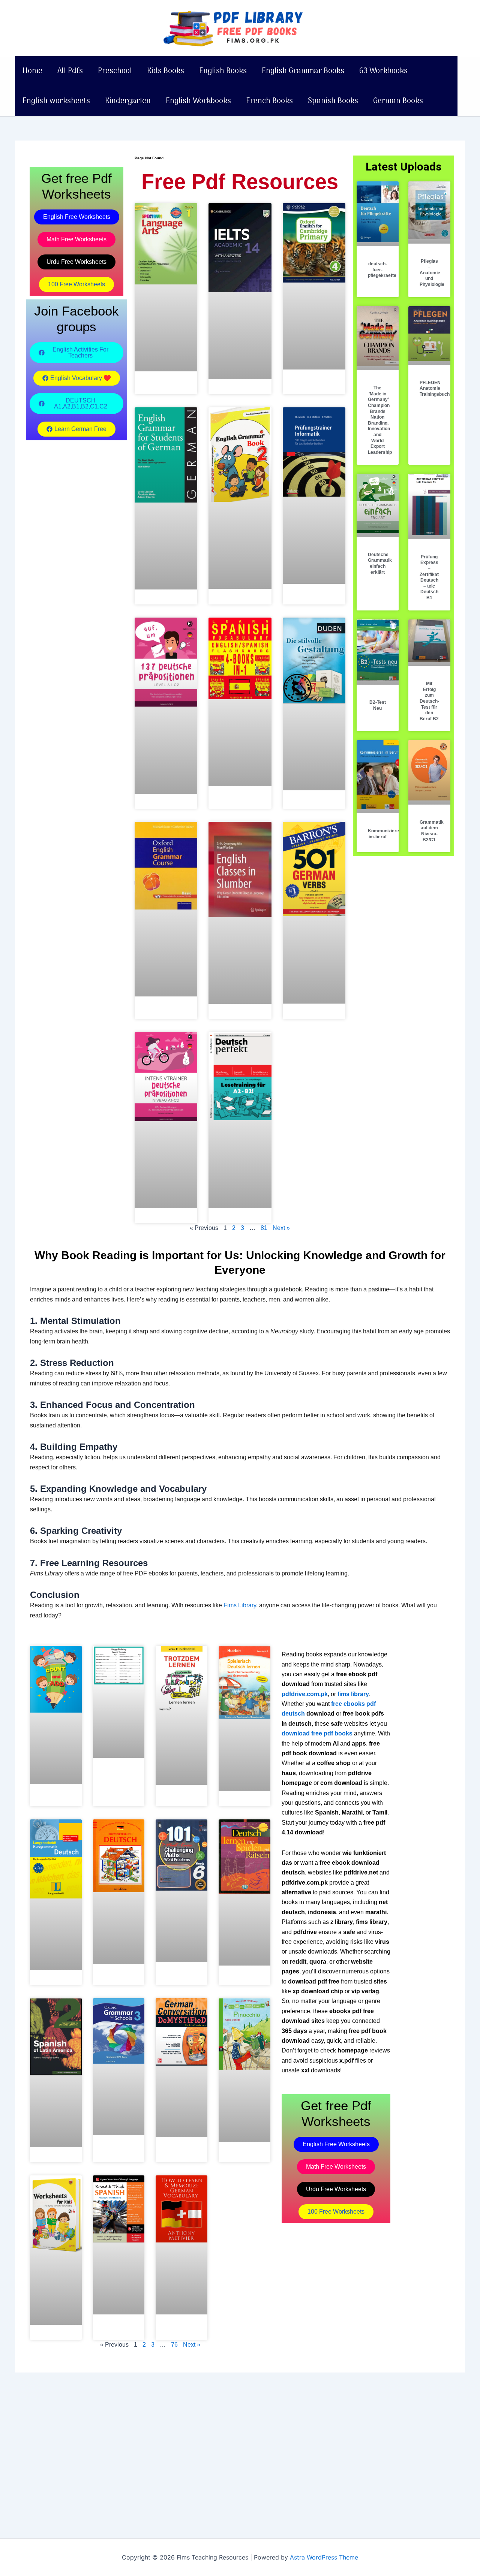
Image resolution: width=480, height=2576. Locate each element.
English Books (223, 71)
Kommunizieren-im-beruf (385, 834)
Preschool (115, 71)
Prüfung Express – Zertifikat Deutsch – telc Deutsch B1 (429, 577)
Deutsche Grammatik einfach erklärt (380, 563)
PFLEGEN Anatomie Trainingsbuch (435, 388)
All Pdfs (70, 71)
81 (264, 1228)
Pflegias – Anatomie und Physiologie (432, 273)
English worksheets (56, 101)
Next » (281, 1228)
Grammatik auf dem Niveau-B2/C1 (432, 831)
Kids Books (166, 71)
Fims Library (240, 1605)
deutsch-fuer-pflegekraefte (382, 270)
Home (32, 71)
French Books (269, 101)
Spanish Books (333, 101)
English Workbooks (198, 101)
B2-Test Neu (378, 705)
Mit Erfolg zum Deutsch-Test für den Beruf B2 (429, 701)
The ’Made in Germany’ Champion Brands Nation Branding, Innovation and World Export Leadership (380, 420)
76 (174, 2345)
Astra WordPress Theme (324, 2557)
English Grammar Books (303, 71)
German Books (398, 101)
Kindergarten (128, 101)
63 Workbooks (383, 71)
